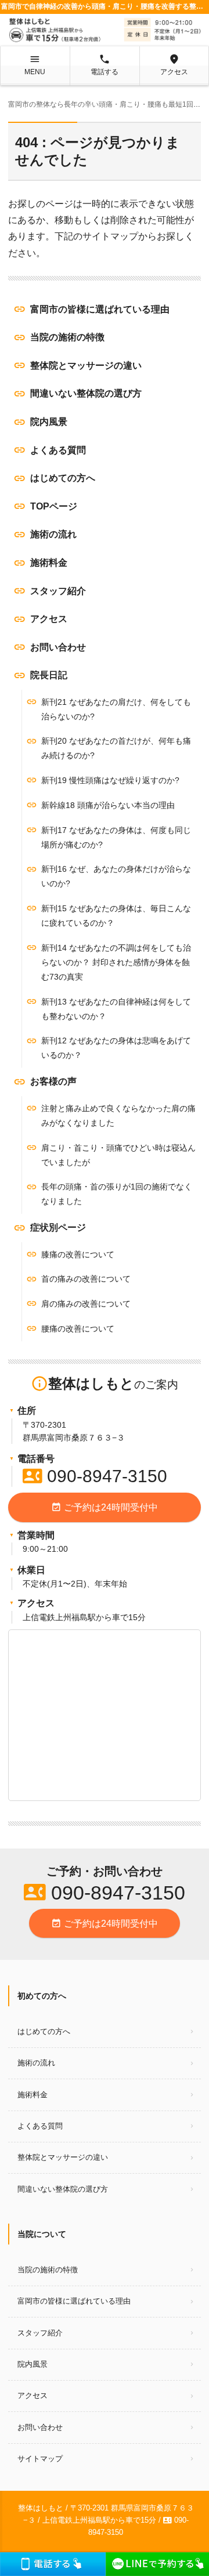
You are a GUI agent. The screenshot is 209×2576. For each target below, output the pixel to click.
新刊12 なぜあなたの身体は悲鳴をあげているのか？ (116, 1048)
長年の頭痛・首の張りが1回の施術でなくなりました (117, 1194)
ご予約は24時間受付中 (105, 1507)
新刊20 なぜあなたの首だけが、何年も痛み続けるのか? (116, 748)
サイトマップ (40, 2459)
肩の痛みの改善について (86, 1304)
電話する (105, 65)
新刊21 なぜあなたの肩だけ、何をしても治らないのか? (116, 709)
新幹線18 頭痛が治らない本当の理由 (108, 805)
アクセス (174, 65)
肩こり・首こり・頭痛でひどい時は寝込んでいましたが (118, 1155)
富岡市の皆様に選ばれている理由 (100, 309)
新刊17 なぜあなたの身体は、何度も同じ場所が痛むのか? (116, 837)
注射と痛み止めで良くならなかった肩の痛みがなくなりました (118, 1116)
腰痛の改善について (78, 1329)
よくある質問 (58, 450)
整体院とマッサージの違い (86, 365)
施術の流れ (53, 534)
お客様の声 (53, 1081)
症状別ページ (58, 1227)
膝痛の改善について (78, 1254)
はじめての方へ (63, 478)
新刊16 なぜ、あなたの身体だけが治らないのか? (116, 876)
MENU (35, 65)
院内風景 (49, 422)
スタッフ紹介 (58, 591)
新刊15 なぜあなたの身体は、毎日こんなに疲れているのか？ (116, 916)
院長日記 (49, 675)
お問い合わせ (58, 647)
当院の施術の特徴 (67, 337)
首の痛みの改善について (86, 1279)
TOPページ (54, 506)
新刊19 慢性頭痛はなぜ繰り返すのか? (110, 780)
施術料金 (49, 563)
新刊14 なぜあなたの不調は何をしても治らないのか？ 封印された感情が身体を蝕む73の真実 (116, 962)
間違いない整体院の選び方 (86, 393)
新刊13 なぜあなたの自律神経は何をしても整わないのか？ (116, 1009)
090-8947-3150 (95, 1476)
